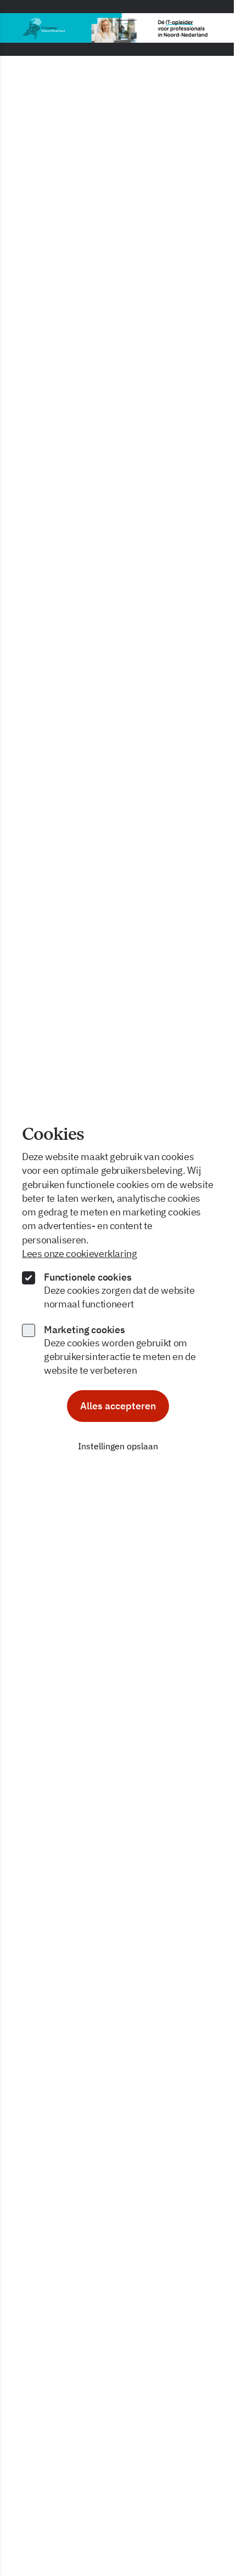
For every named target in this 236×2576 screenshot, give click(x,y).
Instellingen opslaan (118, 1446)
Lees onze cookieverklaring (80, 1253)
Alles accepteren (118, 1406)
